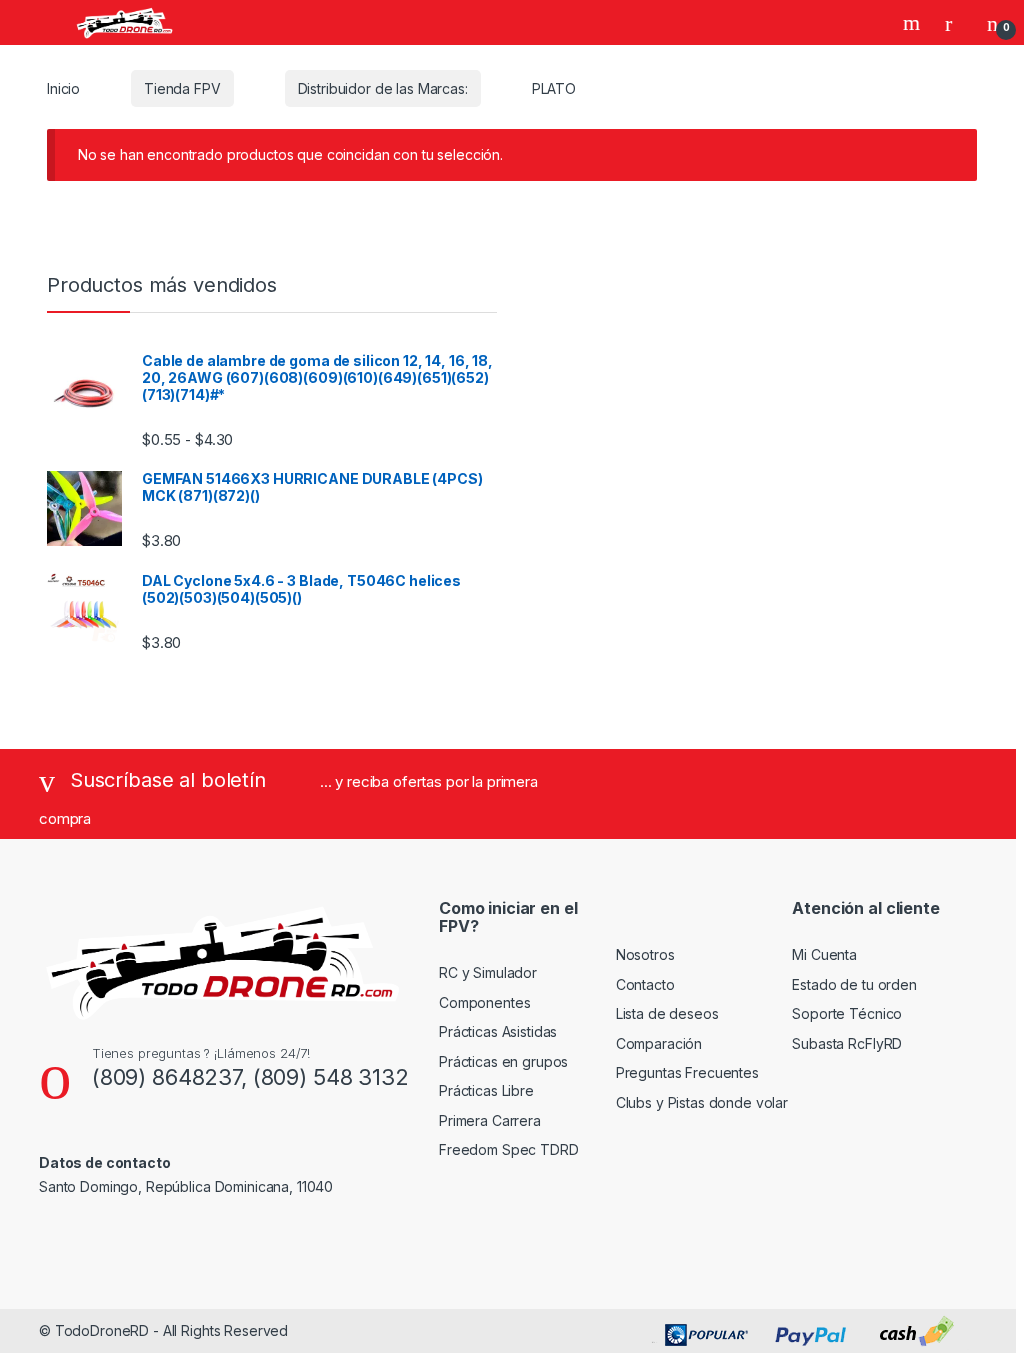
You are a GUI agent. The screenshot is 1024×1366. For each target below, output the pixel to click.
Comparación (659, 1043)
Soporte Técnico (847, 1013)
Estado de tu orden (854, 984)
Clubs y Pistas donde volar (702, 1102)
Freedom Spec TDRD (509, 1149)
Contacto (645, 984)
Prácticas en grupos (503, 1061)
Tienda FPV (182, 88)
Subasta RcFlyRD (847, 1043)
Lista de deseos (667, 1013)
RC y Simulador (488, 972)
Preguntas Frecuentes (687, 1072)
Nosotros (645, 954)
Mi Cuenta (824, 954)
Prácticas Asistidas (498, 1031)
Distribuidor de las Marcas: (383, 88)
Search (914, 23)
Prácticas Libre (486, 1090)
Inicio (63, 88)
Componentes (484, 1002)
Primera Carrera (490, 1120)
